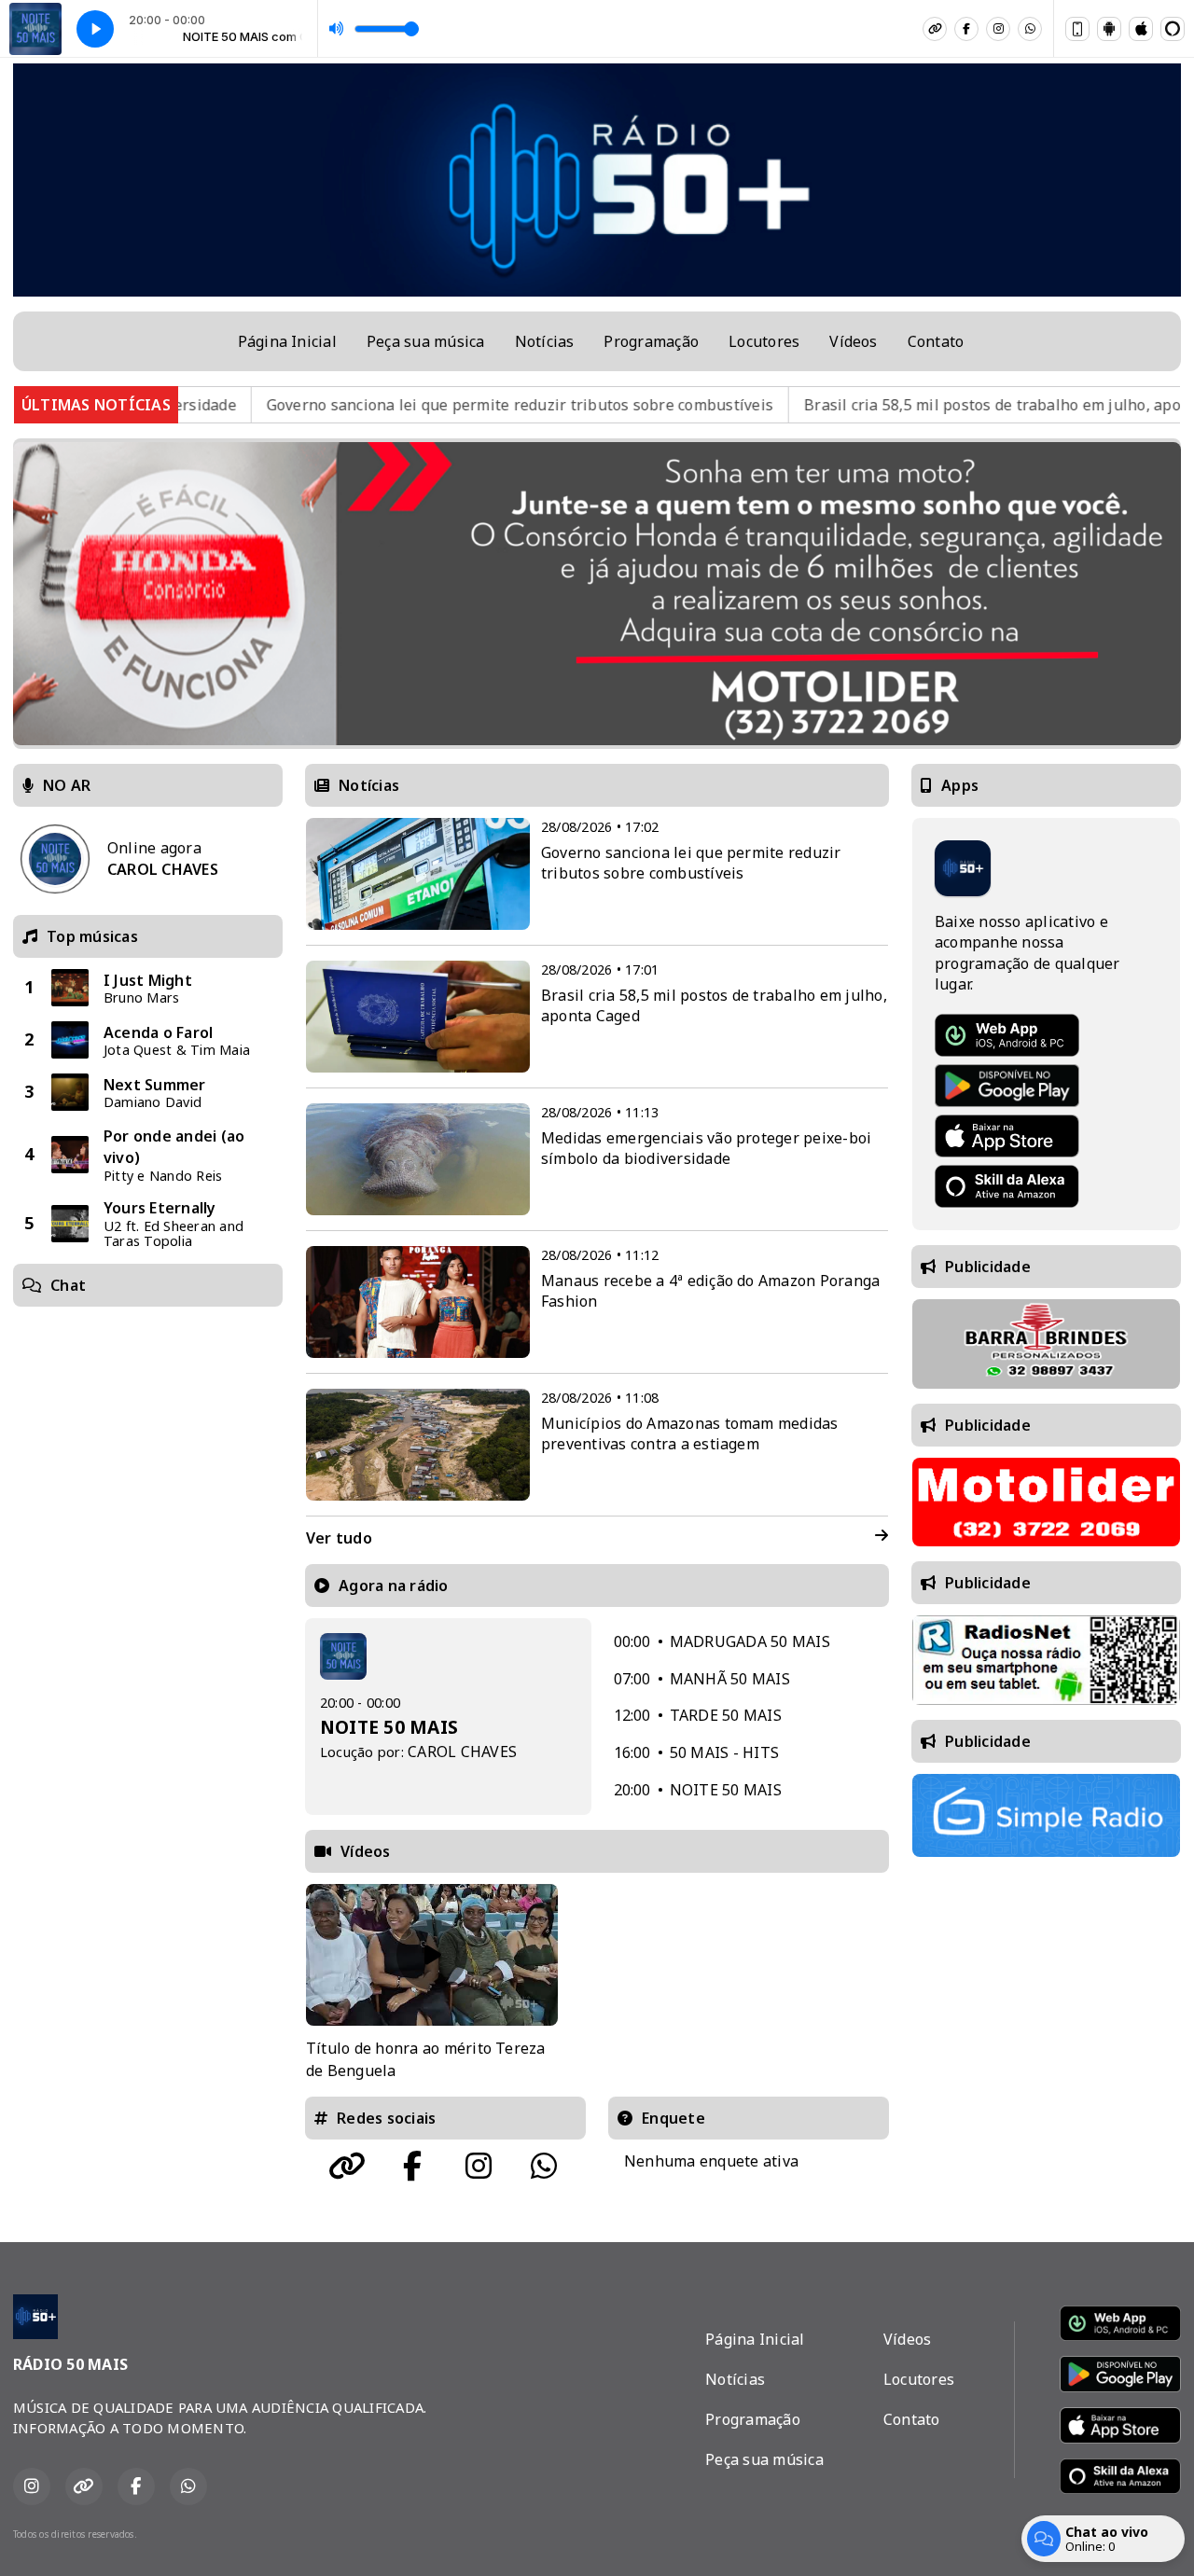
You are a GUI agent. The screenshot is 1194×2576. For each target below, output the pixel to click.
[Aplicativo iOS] (1141, 29)
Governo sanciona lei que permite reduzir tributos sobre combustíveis (415, 405)
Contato (936, 341)
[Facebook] (966, 29)
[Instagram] (998, 29)
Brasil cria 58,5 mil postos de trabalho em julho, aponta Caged (923, 405)
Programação (651, 341)
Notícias (545, 341)
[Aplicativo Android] (1109, 29)
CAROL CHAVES (462, 1752)
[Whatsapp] (1030, 29)
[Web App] (1077, 29)
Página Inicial (287, 341)
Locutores (764, 341)
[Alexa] (1173, 29)
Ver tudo (339, 1538)
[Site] (935, 29)
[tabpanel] (432, 1983)
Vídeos (853, 341)
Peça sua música (426, 341)
